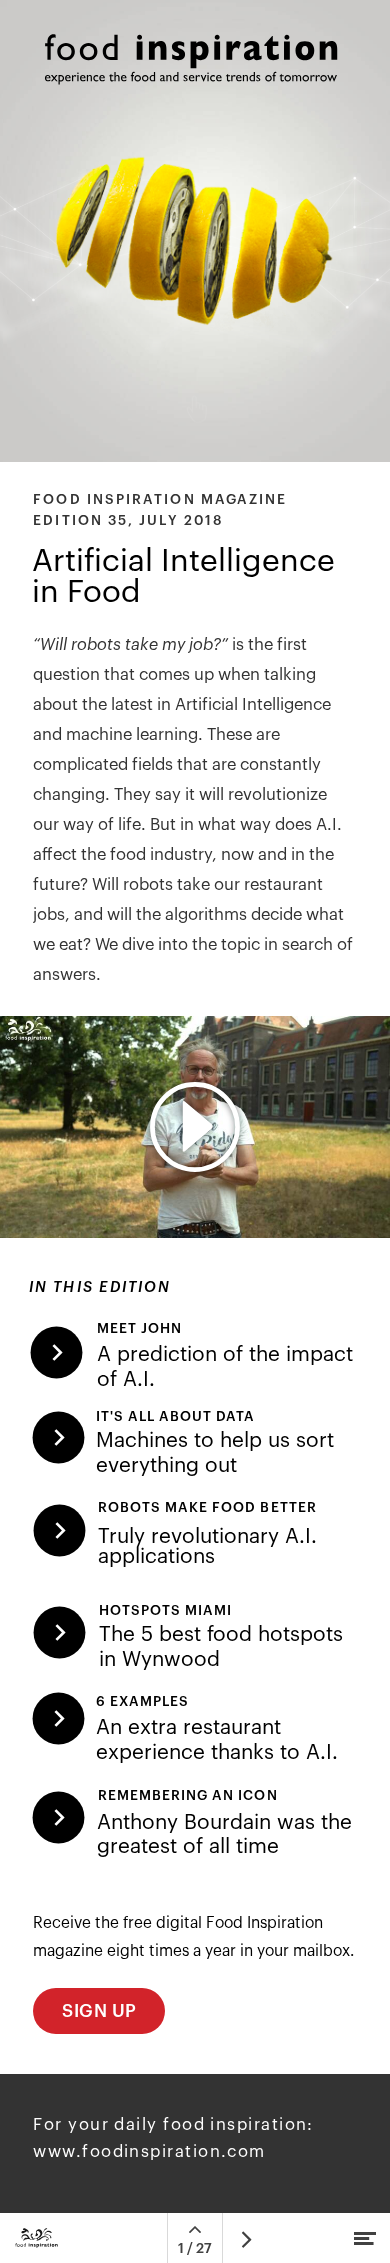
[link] (193, 1447)
